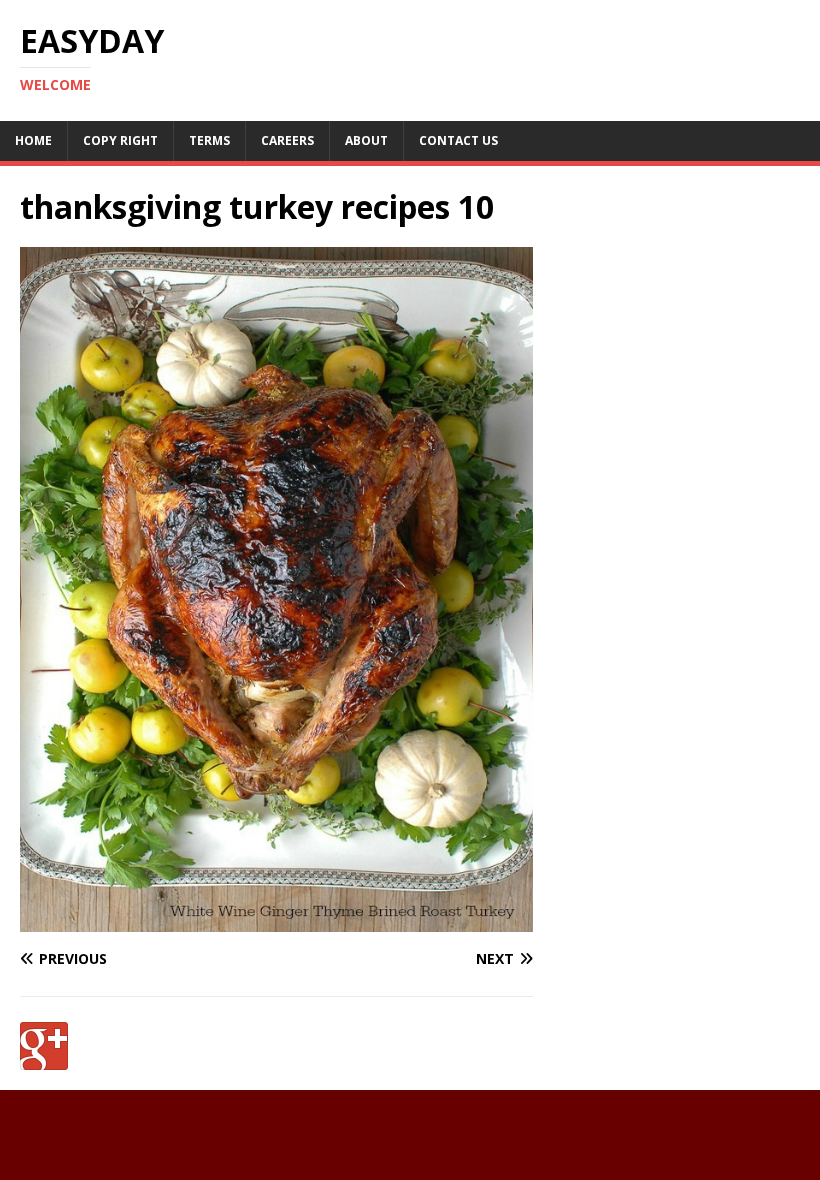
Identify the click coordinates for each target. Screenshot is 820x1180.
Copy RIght (120, 140)
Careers (287, 140)
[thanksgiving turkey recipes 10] (276, 919)
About (366, 140)
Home (33, 140)
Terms (209, 140)
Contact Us (458, 140)
